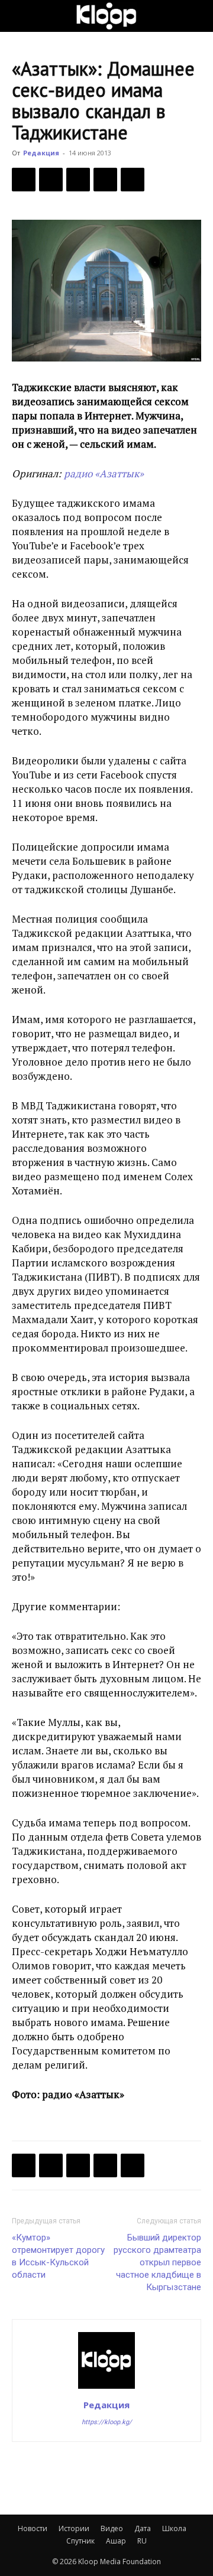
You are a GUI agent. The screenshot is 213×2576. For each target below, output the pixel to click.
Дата (143, 2528)
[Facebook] (24, 180)
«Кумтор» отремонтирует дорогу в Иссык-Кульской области (58, 2256)
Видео (112, 2528)
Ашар (116, 2541)
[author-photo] (106, 2388)
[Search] (196, 16)
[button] (20, 16)
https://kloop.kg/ (107, 2422)
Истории (74, 2528)
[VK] (78, 180)
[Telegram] (105, 180)
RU (142, 2541)
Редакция (41, 153)
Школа (174, 2528)
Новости (33, 2528)
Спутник (80, 2541)
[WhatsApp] (133, 180)
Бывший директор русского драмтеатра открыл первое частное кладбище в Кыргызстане (157, 2262)
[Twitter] (51, 180)
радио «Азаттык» (103, 473)
